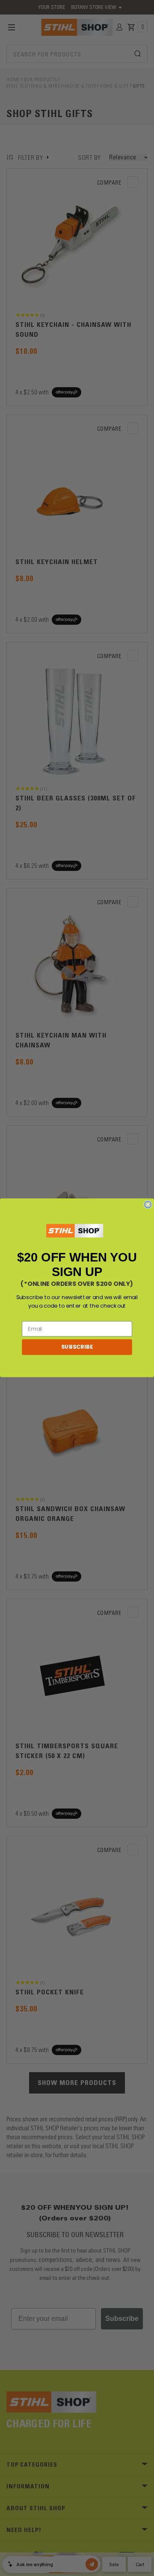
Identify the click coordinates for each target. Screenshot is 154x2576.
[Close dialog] (148, 1205)
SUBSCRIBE (77, 1347)
